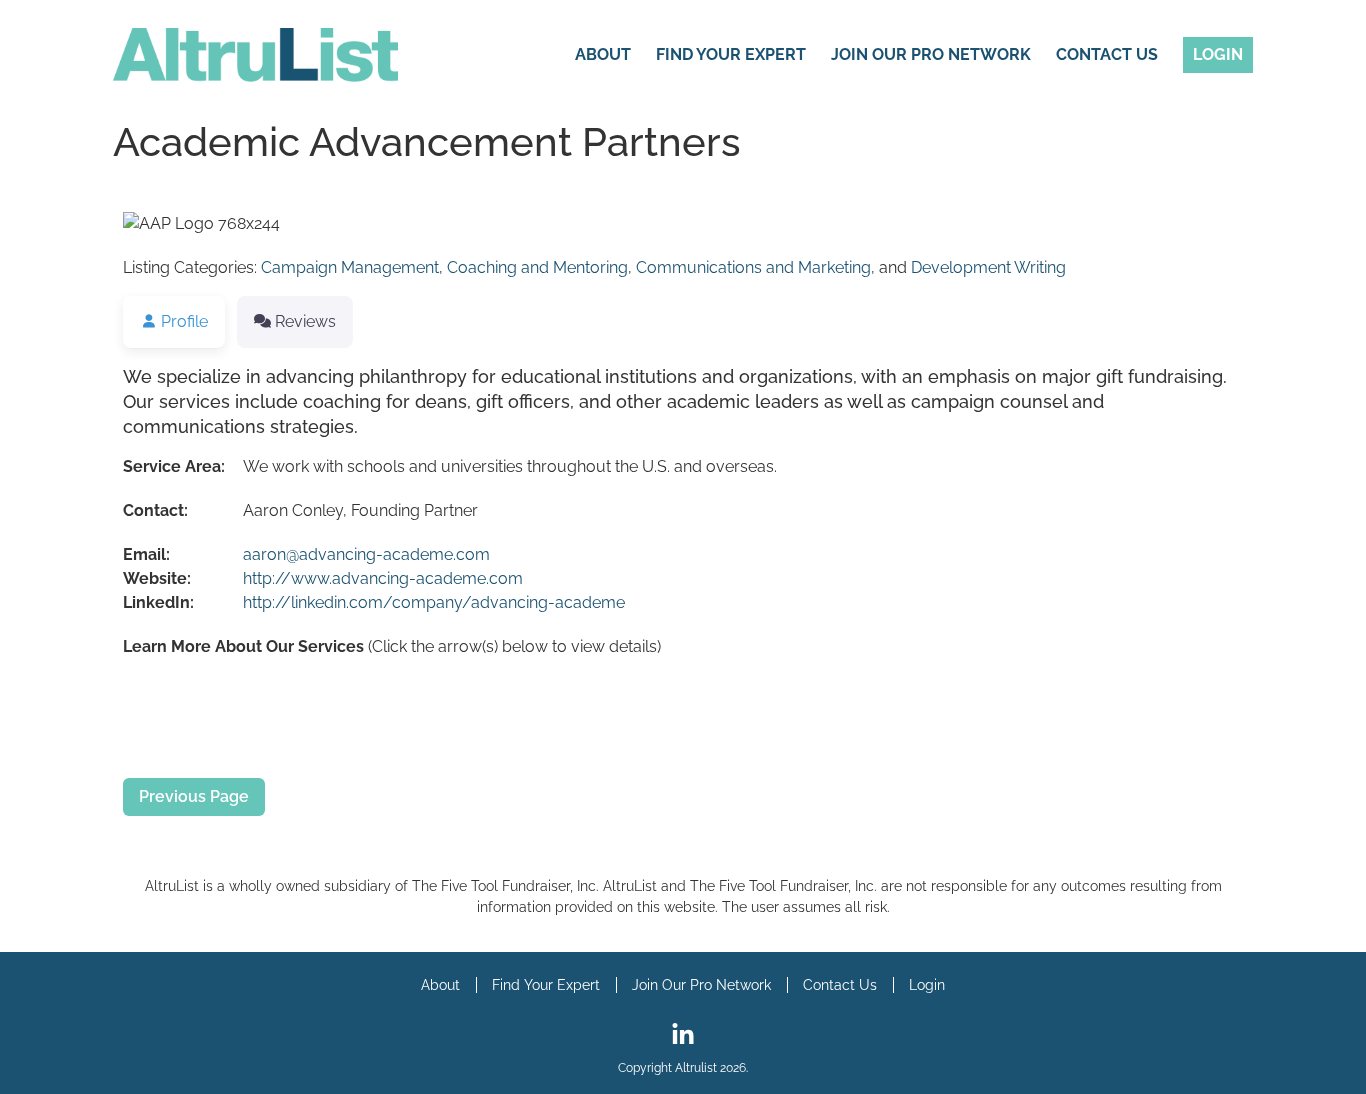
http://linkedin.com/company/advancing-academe (434, 602)
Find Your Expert (731, 54)
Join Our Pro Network (931, 54)
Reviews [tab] (305, 321)
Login (1218, 54)
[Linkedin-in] (683, 1035)
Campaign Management (350, 267)
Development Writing (988, 267)
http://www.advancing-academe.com (383, 578)
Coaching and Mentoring (537, 267)
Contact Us (1107, 54)
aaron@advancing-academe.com (366, 554)
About (603, 54)
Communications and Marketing (753, 267)
